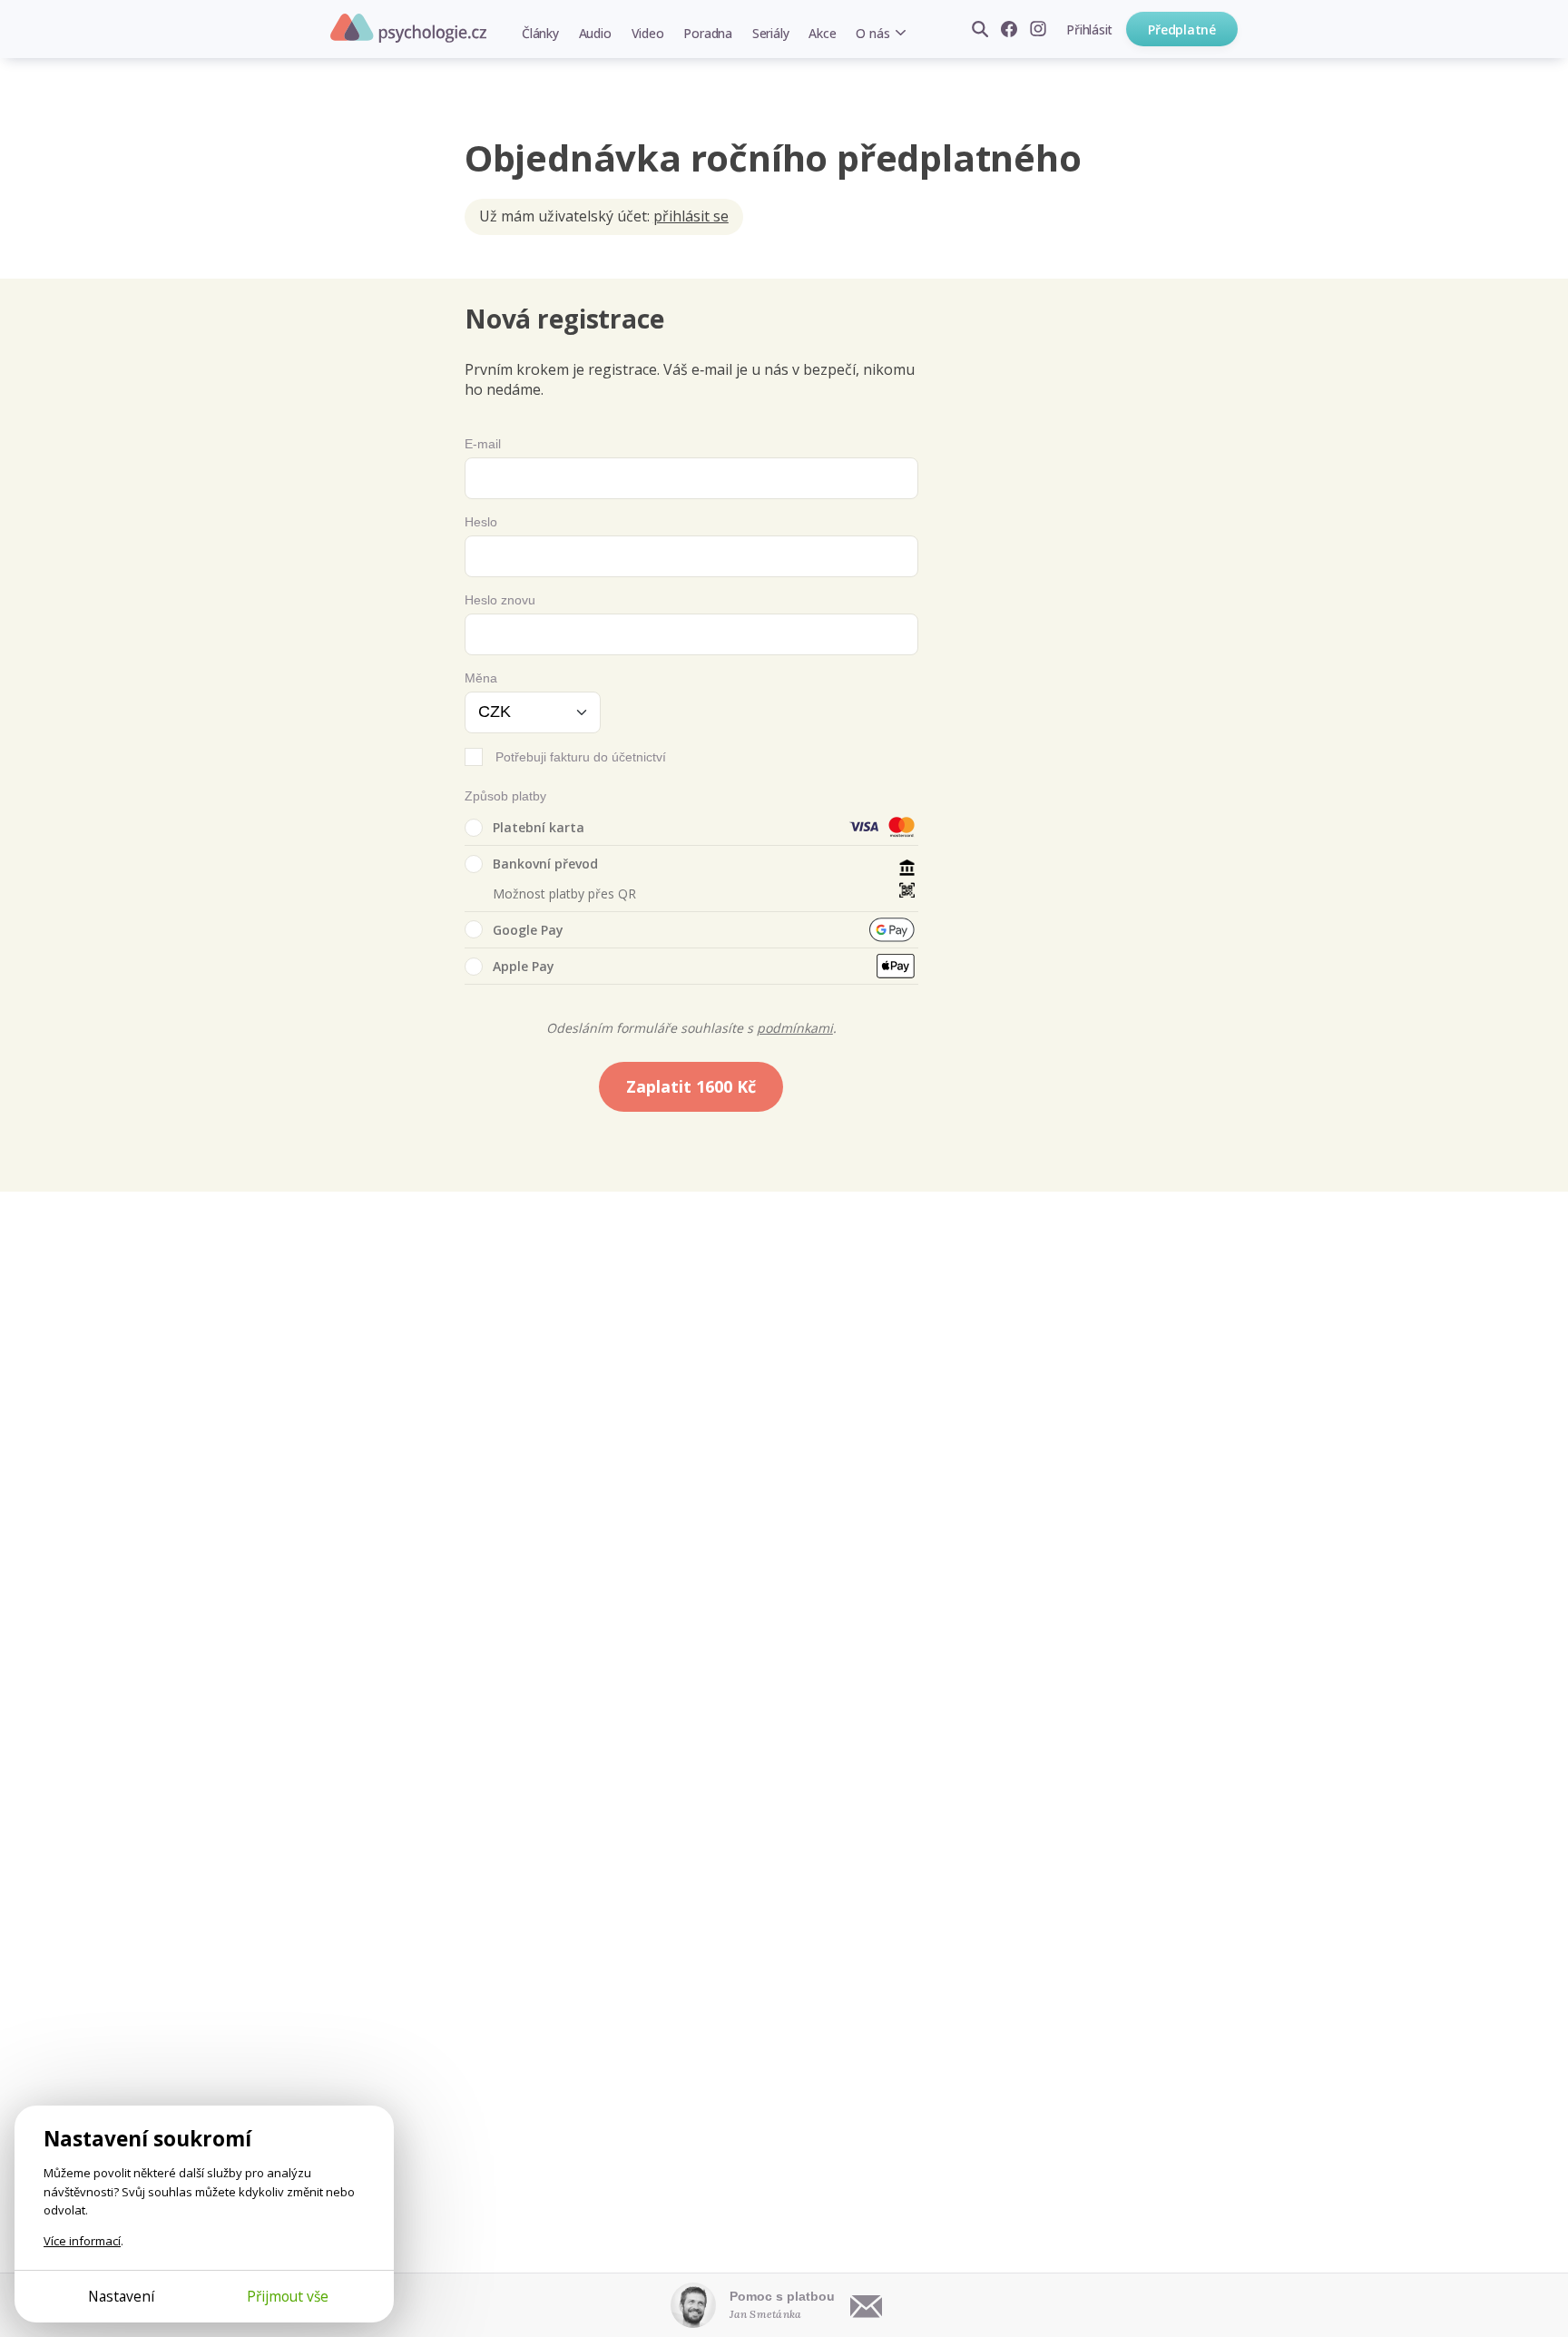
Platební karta (539, 827)
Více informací (82, 2241)
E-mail (483, 444)
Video (648, 33)
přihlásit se (691, 216)
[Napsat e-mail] (867, 2305)
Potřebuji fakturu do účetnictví (581, 757)
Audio (595, 33)
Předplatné (1182, 29)
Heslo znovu (500, 600)
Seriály (770, 33)
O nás (872, 33)
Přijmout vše (288, 2296)
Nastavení (121, 2296)
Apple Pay (524, 966)
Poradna (707, 33)
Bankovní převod (545, 864)
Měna (481, 678)
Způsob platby (505, 796)
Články (540, 33)
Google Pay (528, 930)
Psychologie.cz (408, 28)
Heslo (481, 522)
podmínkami (795, 1028)
